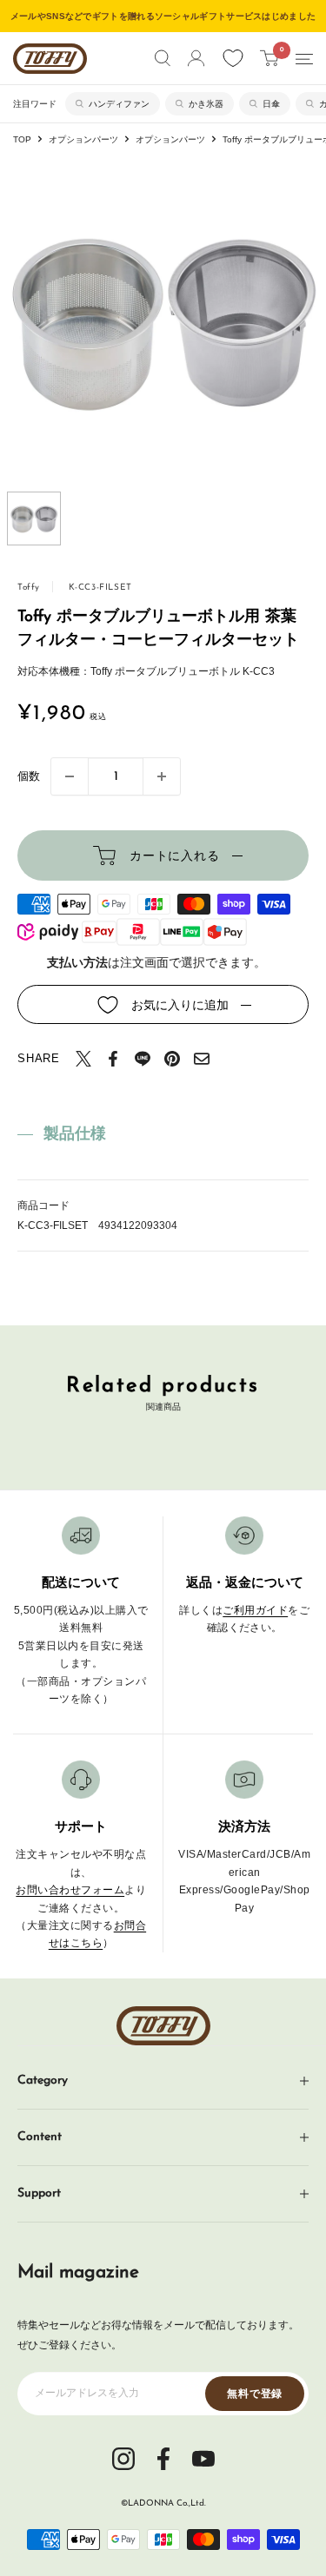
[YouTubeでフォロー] (203, 2457)
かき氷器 (206, 104)
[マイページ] (196, 58)
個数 (29, 776)
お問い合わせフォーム (70, 1890)
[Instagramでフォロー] (123, 2457)
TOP (22, 139)
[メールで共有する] (202, 1059)
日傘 (271, 104)
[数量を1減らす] (70, 776)
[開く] (163, 58)
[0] (270, 58)
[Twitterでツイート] (83, 1059)
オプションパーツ (83, 139)
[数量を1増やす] (162, 776)
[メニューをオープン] (304, 59)
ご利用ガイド (255, 1610)
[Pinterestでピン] (172, 1059)
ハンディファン (119, 104)
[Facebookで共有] (113, 1059)
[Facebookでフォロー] (163, 2457)
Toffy (29, 588)
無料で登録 (255, 2394)
